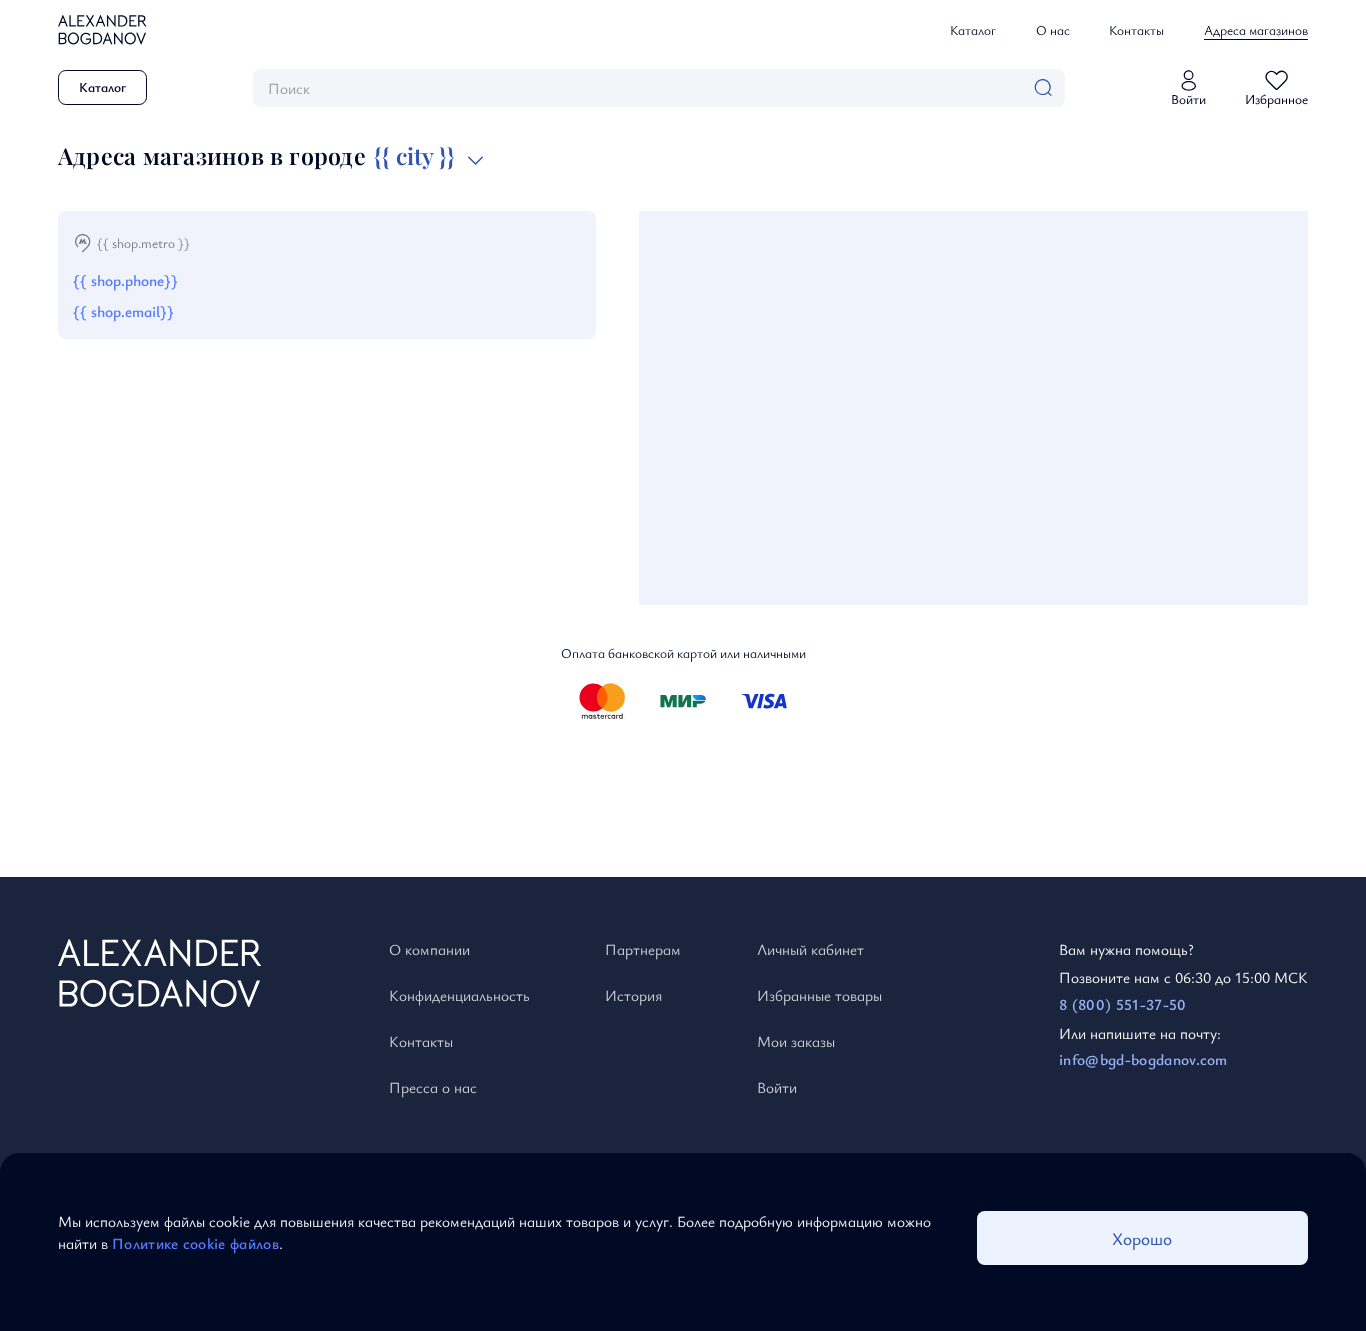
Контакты (1136, 30)
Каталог (973, 30)
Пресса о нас (433, 1087)
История (633, 995)
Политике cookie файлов (195, 1243)
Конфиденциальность (459, 995)
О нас (1053, 30)
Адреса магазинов (1256, 30)
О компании (429, 949)
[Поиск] (1043, 87)
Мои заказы (796, 1041)
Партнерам (643, 949)
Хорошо (1142, 1238)
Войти (777, 1087)
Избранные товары (819, 995)
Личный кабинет (810, 949)
